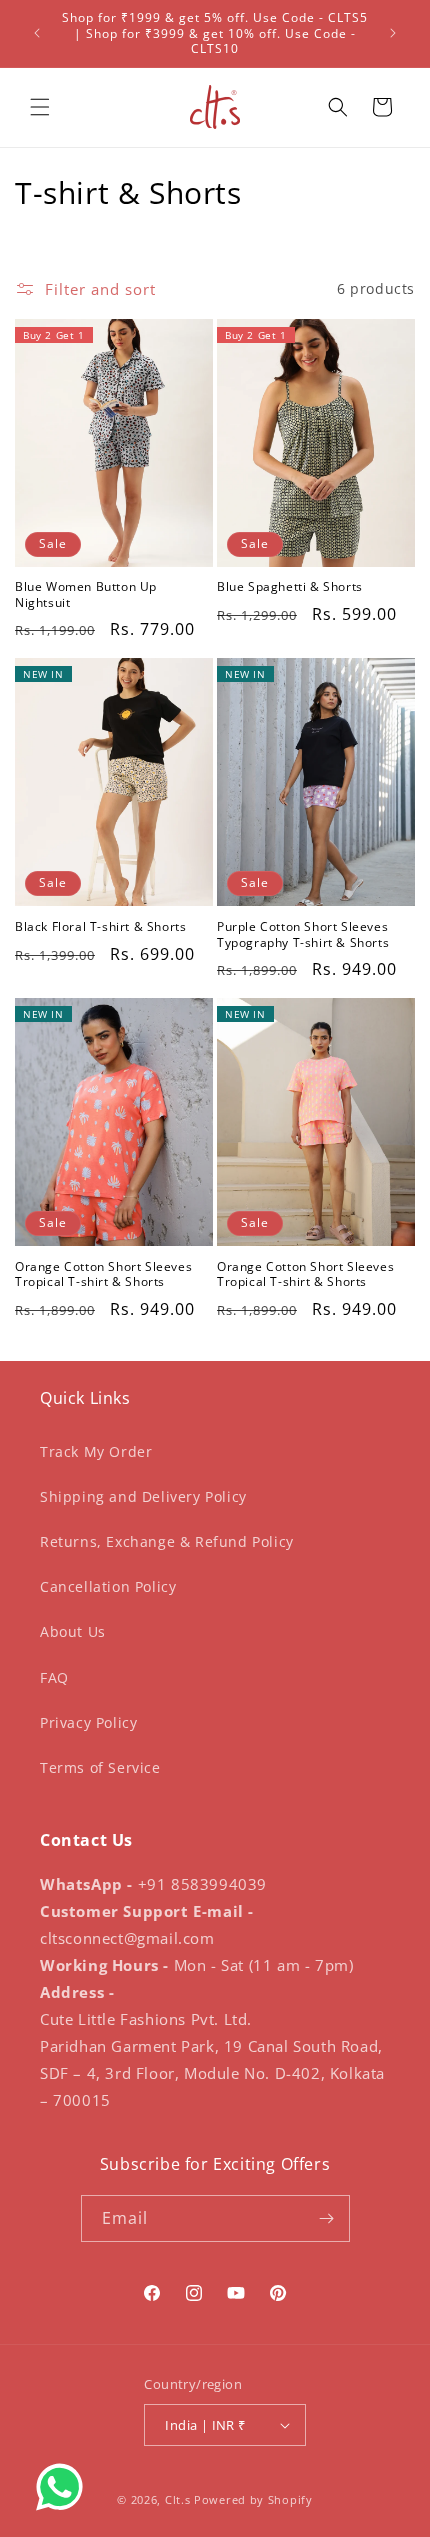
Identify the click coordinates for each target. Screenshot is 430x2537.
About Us (73, 1631)
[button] (40, 107)
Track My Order (96, 1451)
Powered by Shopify (253, 2499)
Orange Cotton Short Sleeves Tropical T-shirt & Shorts (103, 1274)
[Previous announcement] (37, 33)
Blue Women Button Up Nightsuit (86, 594)
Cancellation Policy (108, 1586)
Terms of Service (100, 1767)
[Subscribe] (327, 2218)
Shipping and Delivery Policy (143, 1496)
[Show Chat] (64, 2487)
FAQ (54, 1677)
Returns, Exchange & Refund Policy (167, 1541)
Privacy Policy (88, 1722)
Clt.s (178, 2499)
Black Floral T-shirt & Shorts (100, 927)
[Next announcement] (393, 33)
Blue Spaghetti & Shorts (290, 587)
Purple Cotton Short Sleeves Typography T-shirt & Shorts (303, 934)
